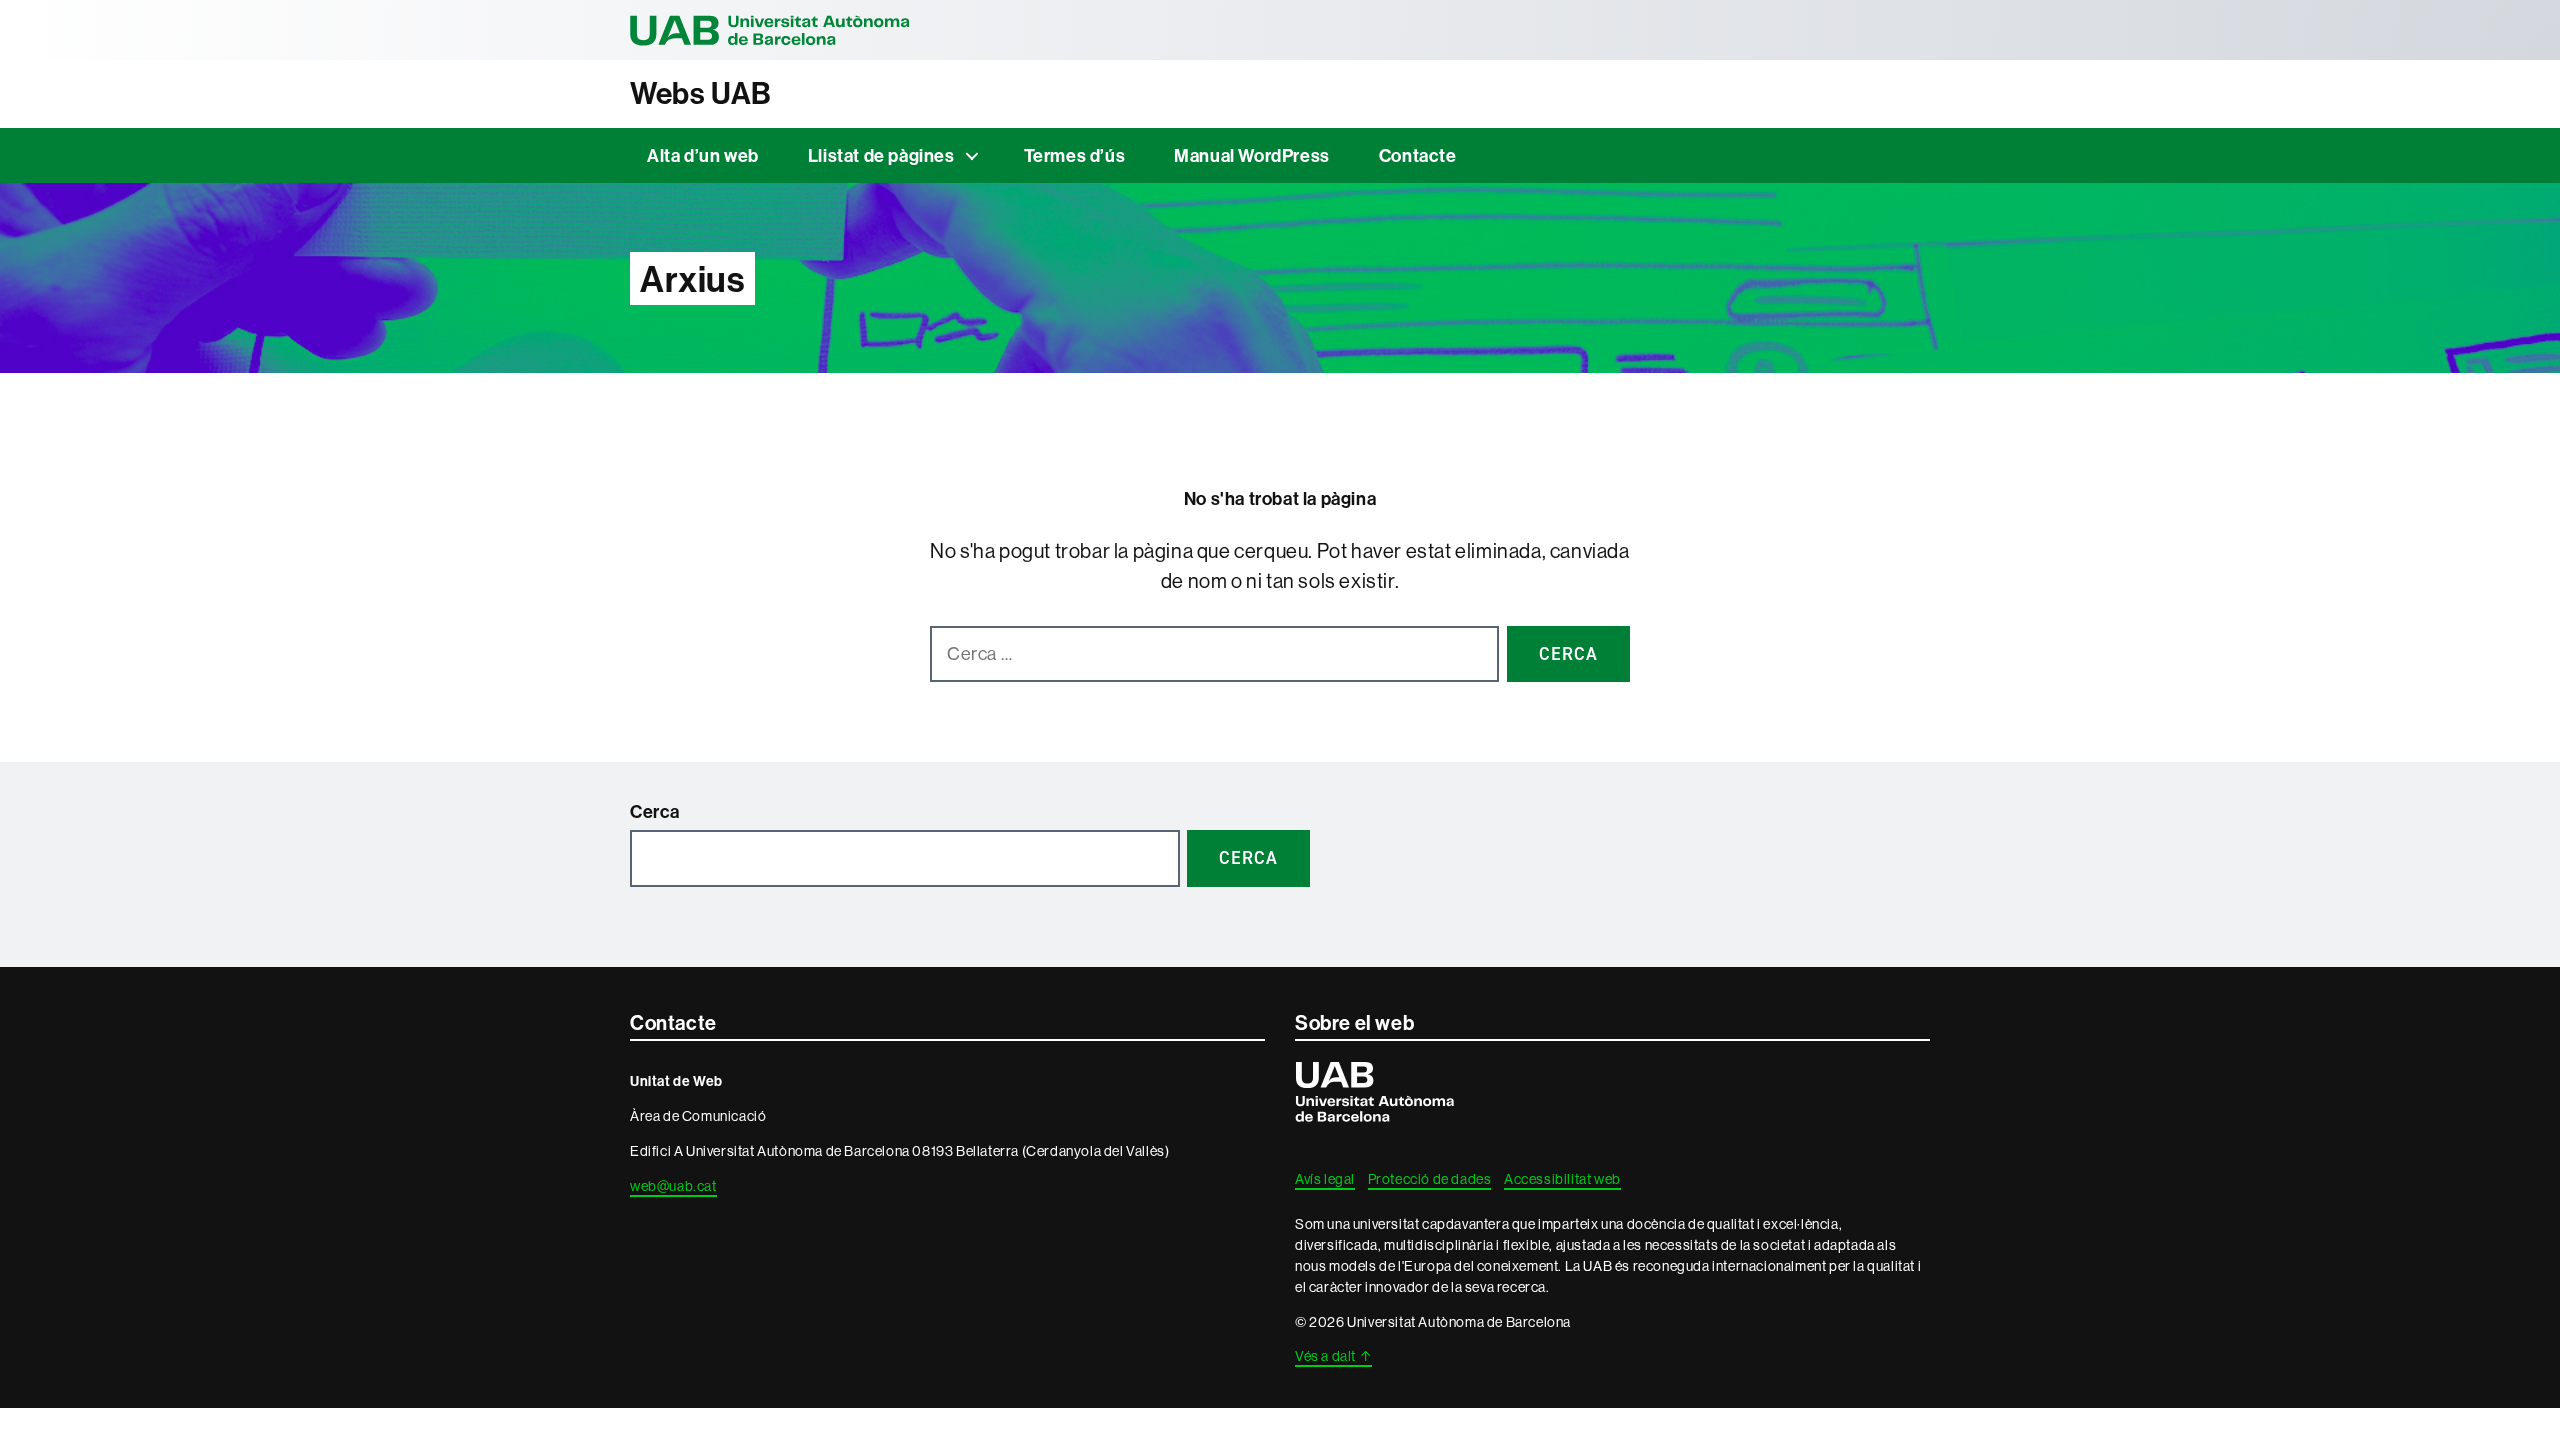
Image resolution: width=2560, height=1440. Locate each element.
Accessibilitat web (1562, 1179)
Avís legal (1325, 1179)
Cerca (655, 811)
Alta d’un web (703, 155)
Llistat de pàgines (881, 155)
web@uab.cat (673, 1186)
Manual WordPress (1252, 155)
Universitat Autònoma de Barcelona (770, 30)
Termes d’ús (1075, 155)
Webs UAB (701, 93)
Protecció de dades (1430, 1179)
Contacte (1418, 155)
